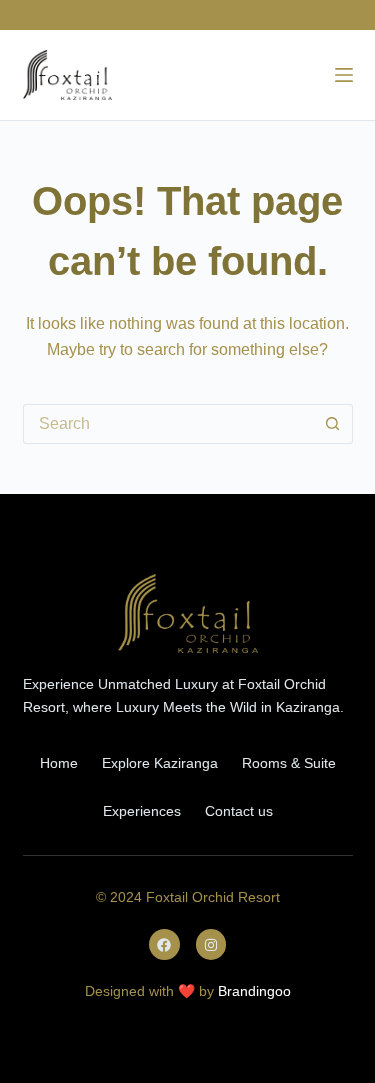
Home (59, 763)
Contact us (239, 811)
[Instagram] (211, 944)
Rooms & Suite (289, 763)
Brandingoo (254, 991)
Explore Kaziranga (160, 763)
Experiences (142, 811)
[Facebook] (164, 944)
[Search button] (333, 424)
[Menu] (344, 75)
